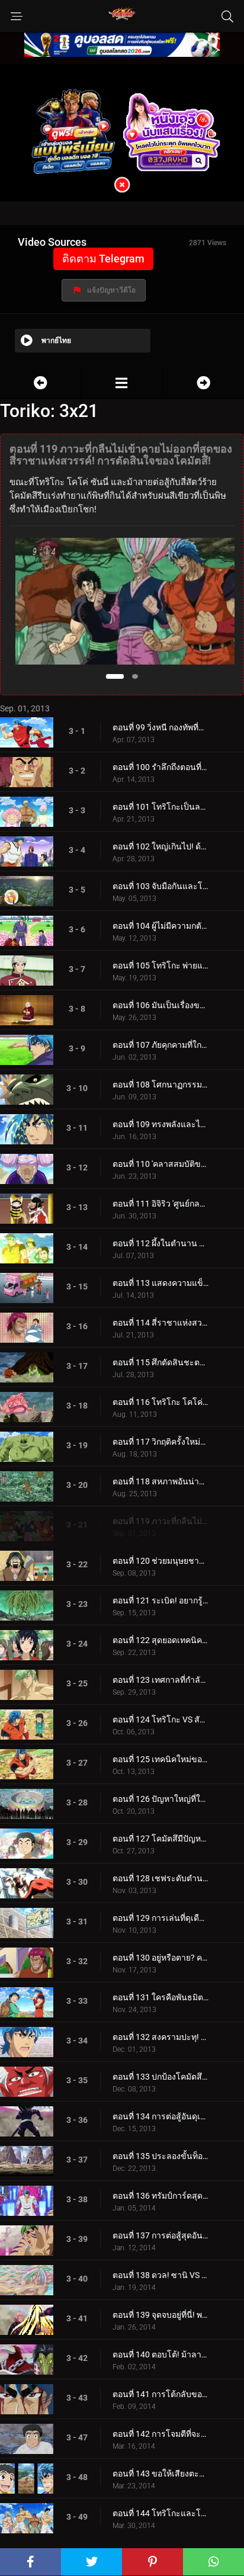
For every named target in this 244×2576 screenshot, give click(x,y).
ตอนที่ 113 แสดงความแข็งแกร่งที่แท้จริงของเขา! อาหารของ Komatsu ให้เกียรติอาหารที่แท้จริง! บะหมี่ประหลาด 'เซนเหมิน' (160, 1283)
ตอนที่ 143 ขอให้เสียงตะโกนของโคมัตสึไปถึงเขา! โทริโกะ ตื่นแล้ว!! (160, 2474)
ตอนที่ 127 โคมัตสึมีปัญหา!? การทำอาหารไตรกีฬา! (160, 1839)
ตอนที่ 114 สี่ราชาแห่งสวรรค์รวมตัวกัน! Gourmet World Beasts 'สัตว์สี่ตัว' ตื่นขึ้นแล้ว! (160, 1323)
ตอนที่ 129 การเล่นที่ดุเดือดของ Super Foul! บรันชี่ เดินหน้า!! (160, 1918)
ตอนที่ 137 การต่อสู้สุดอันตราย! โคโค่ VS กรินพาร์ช (160, 2235)
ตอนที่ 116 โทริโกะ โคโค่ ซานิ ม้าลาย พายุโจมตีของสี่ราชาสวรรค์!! (160, 1402)
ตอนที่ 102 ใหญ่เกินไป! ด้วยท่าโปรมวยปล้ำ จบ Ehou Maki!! (160, 846)
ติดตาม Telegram (103, 259)
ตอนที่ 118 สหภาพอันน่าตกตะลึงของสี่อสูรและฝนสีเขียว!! (160, 1481)
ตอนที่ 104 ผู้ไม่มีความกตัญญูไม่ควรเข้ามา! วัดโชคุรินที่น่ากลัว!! (160, 926)
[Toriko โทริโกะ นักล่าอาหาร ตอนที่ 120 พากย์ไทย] (203, 383)
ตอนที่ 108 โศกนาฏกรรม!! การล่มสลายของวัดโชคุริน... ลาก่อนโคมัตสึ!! (160, 1085)
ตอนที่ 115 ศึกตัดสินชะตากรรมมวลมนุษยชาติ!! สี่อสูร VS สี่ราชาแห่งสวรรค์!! (160, 1362)
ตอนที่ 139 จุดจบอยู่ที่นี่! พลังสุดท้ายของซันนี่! (160, 2315)
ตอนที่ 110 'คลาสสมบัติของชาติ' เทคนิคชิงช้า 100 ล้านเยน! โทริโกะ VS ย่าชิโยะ (160, 1164)
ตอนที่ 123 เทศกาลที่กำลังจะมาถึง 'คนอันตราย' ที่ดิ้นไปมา (160, 1680)
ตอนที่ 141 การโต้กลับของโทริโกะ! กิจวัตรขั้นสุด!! (160, 2394)
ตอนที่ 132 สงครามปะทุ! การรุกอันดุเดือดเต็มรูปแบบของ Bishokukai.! (160, 2037)
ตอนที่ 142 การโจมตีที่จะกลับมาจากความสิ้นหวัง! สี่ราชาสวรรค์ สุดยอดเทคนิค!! (160, 2434)
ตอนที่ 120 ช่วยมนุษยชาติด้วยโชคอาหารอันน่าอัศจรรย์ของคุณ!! (160, 1561)
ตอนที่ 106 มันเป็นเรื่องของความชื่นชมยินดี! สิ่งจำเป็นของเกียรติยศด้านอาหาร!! (160, 1005)
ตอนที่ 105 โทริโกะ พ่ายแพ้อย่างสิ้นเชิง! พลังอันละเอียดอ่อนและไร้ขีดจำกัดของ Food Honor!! (160, 965)
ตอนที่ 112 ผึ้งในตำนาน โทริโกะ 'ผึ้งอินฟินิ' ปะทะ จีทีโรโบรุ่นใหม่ (160, 1243)
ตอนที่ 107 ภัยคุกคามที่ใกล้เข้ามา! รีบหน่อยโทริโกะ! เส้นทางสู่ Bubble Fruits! (160, 1045)
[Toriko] (121, 383)
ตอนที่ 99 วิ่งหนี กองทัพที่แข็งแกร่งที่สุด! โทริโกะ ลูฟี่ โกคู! (160, 727)
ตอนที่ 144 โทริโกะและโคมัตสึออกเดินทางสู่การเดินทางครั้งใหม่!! (160, 2513)
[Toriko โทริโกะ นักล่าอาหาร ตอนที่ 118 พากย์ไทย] (40, 383)
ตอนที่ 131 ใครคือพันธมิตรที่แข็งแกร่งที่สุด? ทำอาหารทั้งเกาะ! (160, 1997)
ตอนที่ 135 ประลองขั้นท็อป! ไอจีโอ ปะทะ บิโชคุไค (160, 2156)
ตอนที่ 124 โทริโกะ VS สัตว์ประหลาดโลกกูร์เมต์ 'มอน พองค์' (160, 1720)
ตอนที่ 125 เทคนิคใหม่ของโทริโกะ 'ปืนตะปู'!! (160, 1759)
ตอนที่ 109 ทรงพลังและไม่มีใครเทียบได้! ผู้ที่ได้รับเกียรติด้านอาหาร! (160, 1124)
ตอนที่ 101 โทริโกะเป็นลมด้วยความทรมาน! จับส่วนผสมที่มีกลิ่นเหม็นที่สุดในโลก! (160, 807)
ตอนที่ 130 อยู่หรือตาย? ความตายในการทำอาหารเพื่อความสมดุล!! (160, 1958)
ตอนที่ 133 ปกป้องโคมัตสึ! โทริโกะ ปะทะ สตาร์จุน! (160, 2077)
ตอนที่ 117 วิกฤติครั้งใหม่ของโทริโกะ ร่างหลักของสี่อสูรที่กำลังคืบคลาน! (160, 1442)
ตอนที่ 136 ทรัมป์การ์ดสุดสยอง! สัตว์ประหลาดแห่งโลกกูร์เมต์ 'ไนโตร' (160, 2196)
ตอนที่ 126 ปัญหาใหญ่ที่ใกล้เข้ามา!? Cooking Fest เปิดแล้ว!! (160, 1799)
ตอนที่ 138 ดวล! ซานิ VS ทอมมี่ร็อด (160, 2275)
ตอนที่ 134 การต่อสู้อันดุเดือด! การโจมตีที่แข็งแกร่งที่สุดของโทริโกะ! (160, 2116)
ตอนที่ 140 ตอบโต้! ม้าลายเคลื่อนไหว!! (160, 2354)
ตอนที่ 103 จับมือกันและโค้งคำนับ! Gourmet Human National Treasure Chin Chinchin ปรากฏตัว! (160, 886)
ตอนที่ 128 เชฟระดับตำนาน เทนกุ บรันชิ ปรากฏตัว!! (160, 1878)
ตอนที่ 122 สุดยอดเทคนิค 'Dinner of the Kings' (160, 1640)
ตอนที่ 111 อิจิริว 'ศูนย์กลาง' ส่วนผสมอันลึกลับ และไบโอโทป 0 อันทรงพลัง (160, 1204)
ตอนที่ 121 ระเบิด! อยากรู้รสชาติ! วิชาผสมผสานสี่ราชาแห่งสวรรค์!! (160, 1600)
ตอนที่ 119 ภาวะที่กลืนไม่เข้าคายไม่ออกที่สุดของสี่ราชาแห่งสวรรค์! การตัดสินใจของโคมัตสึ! (160, 1521)
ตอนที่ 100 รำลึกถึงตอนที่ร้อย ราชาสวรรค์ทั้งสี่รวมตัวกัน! (160, 767)
